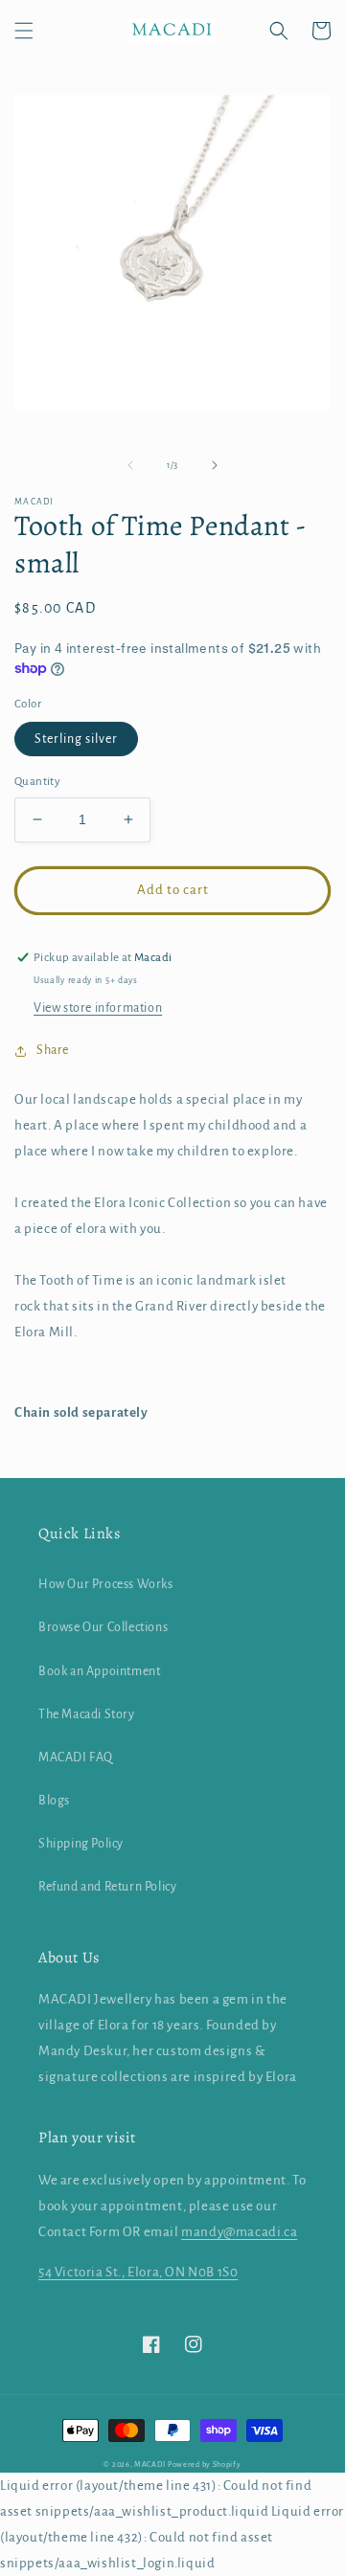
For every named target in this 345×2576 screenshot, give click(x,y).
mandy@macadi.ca (239, 2232)
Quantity (37, 782)
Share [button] (53, 1050)
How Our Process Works (106, 1584)
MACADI (149, 2464)
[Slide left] (130, 465)
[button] (24, 31)
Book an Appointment (99, 1671)
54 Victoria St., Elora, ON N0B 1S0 (138, 2272)
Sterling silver (76, 739)
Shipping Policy (81, 1844)
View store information (98, 1008)
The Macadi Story (87, 1714)
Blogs (54, 1801)
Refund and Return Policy (107, 1887)
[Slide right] (215, 465)
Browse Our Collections (103, 1627)
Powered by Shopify (205, 2464)
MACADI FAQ (76, 1758)
